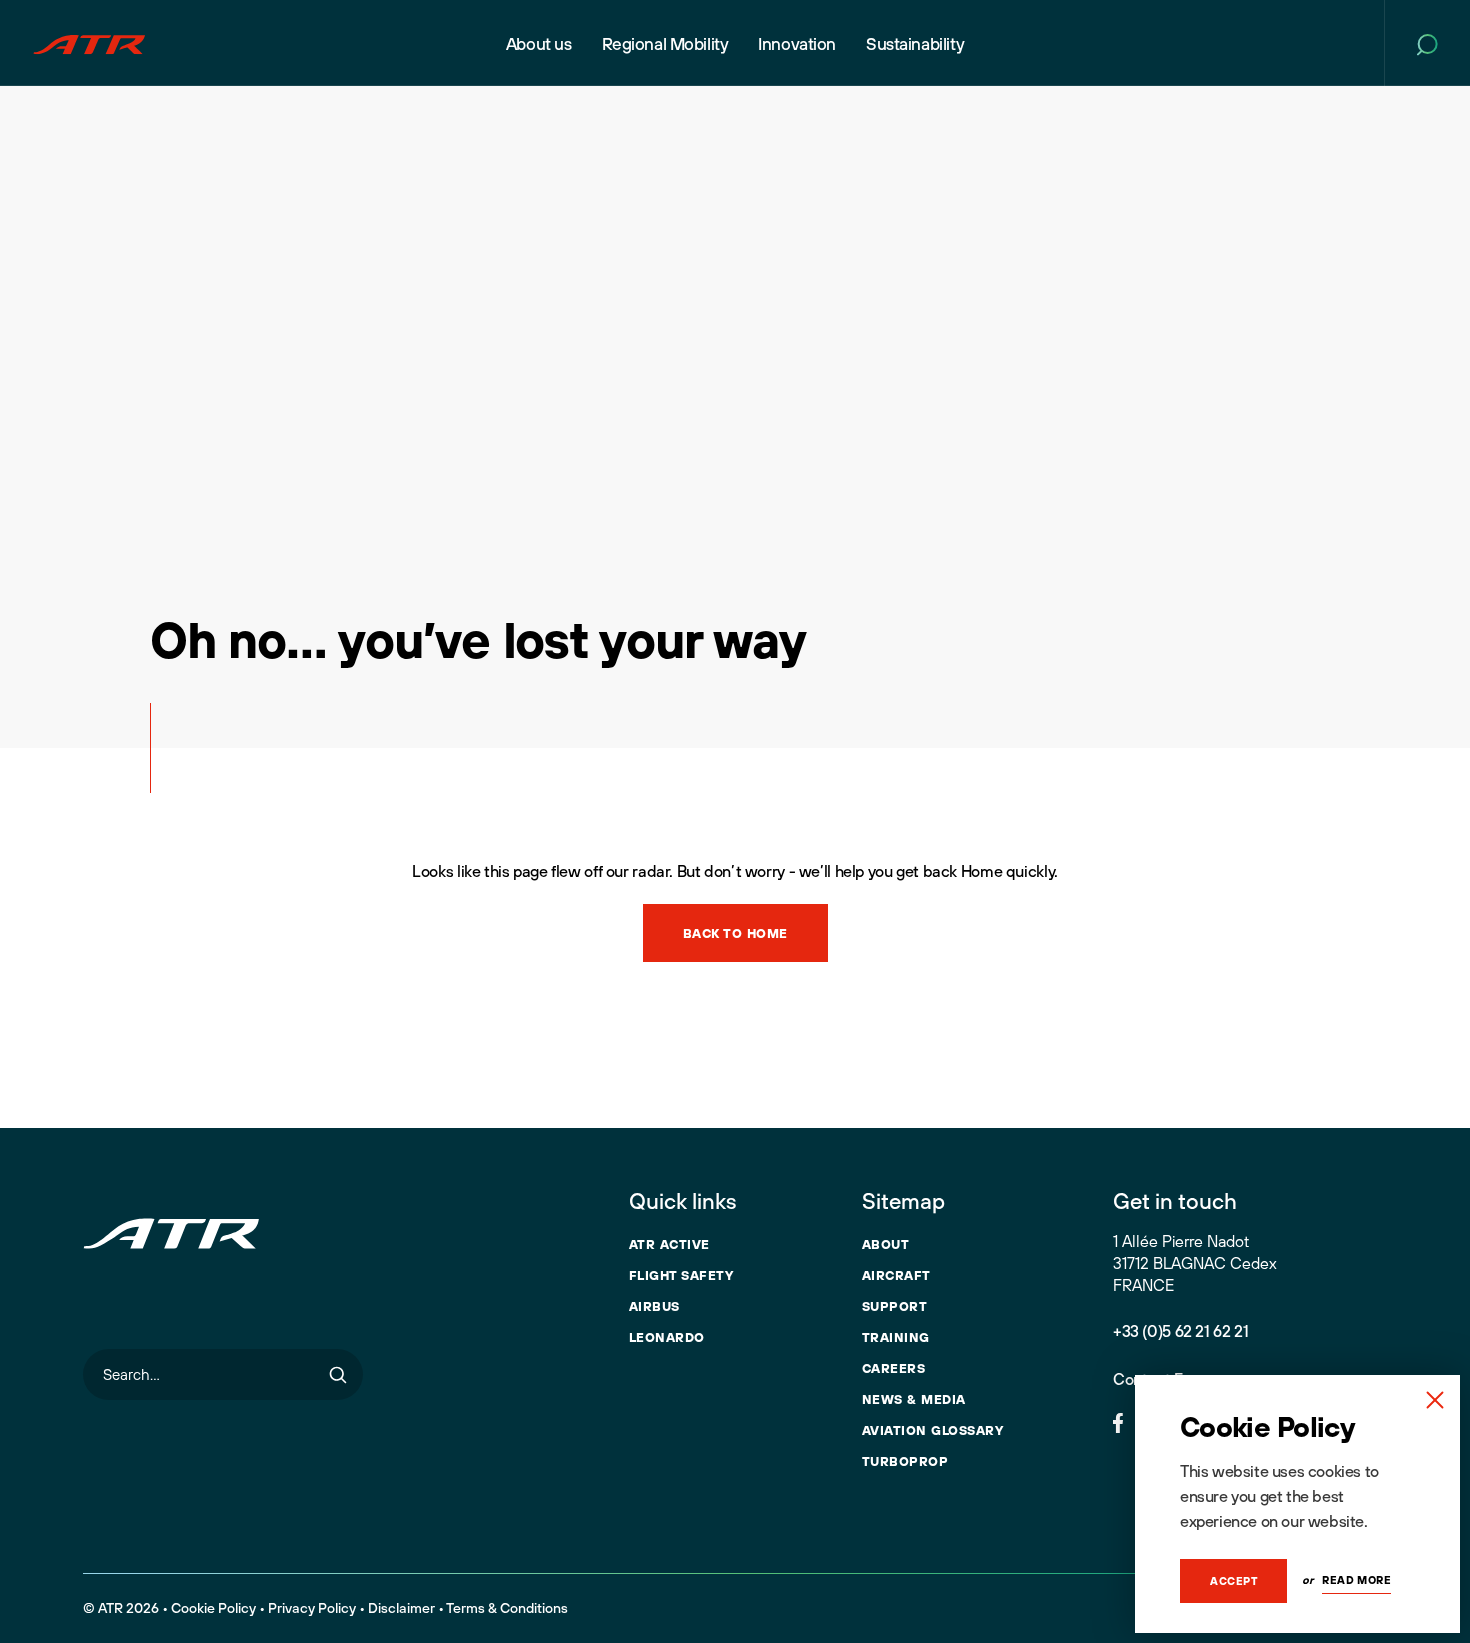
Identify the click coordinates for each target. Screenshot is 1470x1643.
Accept (1233, 1581)
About (886, 1244)
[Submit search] (338, 1374)
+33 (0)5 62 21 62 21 (1180, 1331)
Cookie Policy (213, 1608)
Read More (1356, 1580)
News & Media (914, 1399)
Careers (894, 1368)
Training (896, 1337)
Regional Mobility (665, 43)
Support (895, 1306)
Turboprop (905, 1461)
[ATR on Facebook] (1118, 1421)
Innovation (797, 43)
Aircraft (896, 1275)
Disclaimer (401, 1608)
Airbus (654, 1306)
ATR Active (669, 1244)
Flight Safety (681, 1275)
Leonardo (667, 1337)
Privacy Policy (312, 1608)
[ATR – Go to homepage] (89, 43)
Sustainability (915, 43)
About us (539, 43)
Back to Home (735, 933)
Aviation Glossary (933, 1430)
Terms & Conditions (507, 1608)
